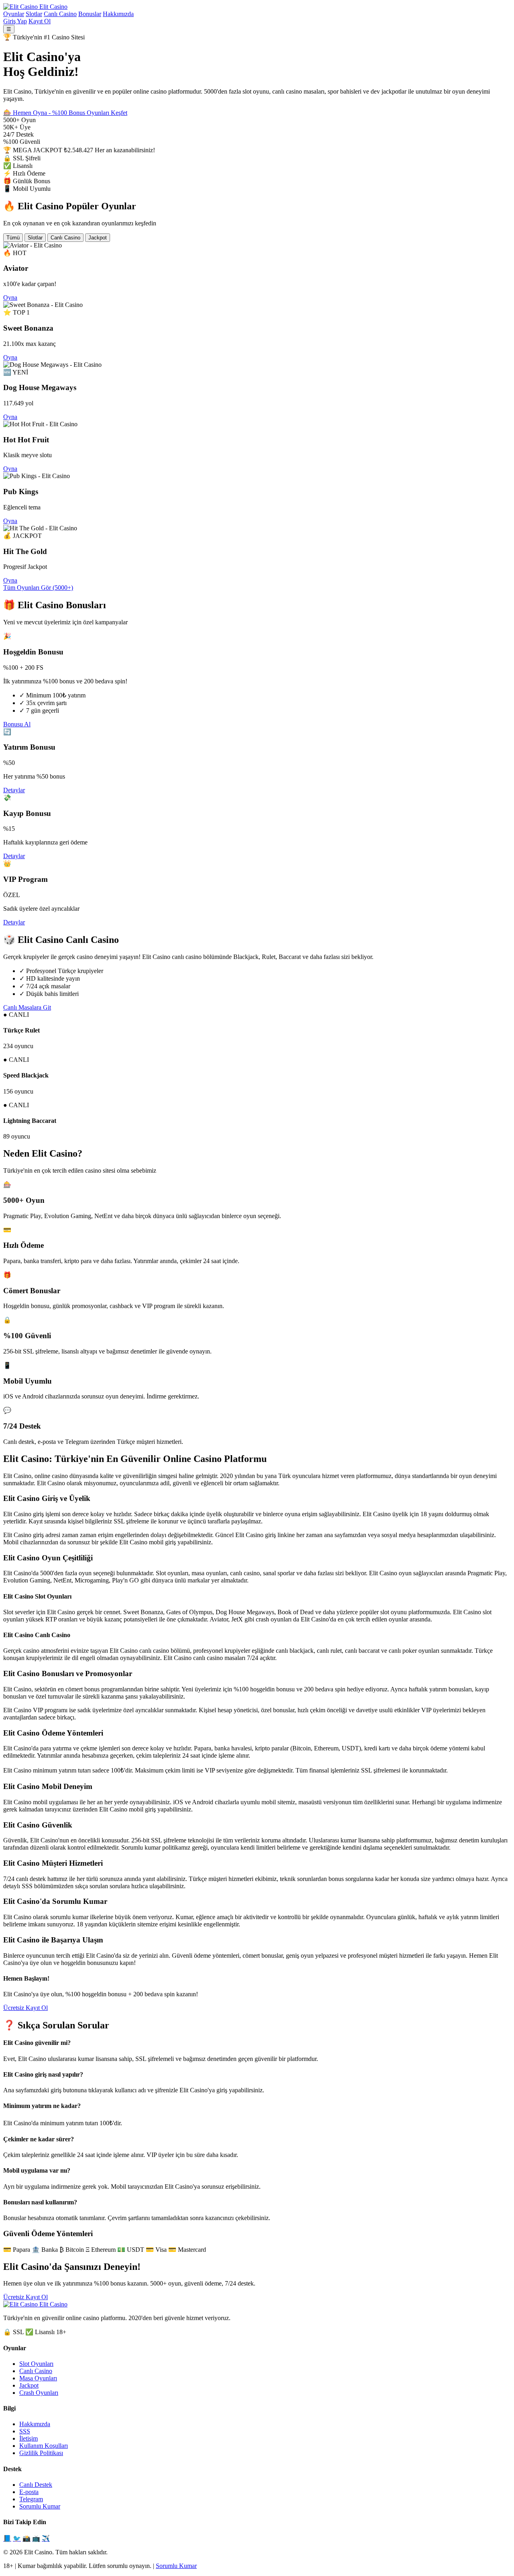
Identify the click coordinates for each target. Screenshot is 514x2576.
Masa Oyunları (38, 2378)
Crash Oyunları (39, 2393)
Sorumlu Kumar (40, 2506)
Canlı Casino (60, 14)
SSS (25, 2431)
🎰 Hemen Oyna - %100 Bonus (45, 113)
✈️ (46, 2538)
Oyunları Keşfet (107, 113)
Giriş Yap (15, 21)
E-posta (29, 2492)
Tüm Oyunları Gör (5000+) (38, 588)
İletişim (29, 2438)
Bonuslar (90, 14)
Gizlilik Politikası (41, 2453)
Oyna (10, 297)
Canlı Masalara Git (27, 1007)
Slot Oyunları (36, 2364)
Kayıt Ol (40, 21)
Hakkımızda (118, 14)
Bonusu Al (17, 724)
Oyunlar (14, 14)
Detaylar (14, 790)
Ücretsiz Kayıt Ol (25, 2008)
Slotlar (34, 14)
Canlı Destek (36, 2485)
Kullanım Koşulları (44, 2446)
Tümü (13, 238)
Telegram (31, 2499)
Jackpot (98, 238)
